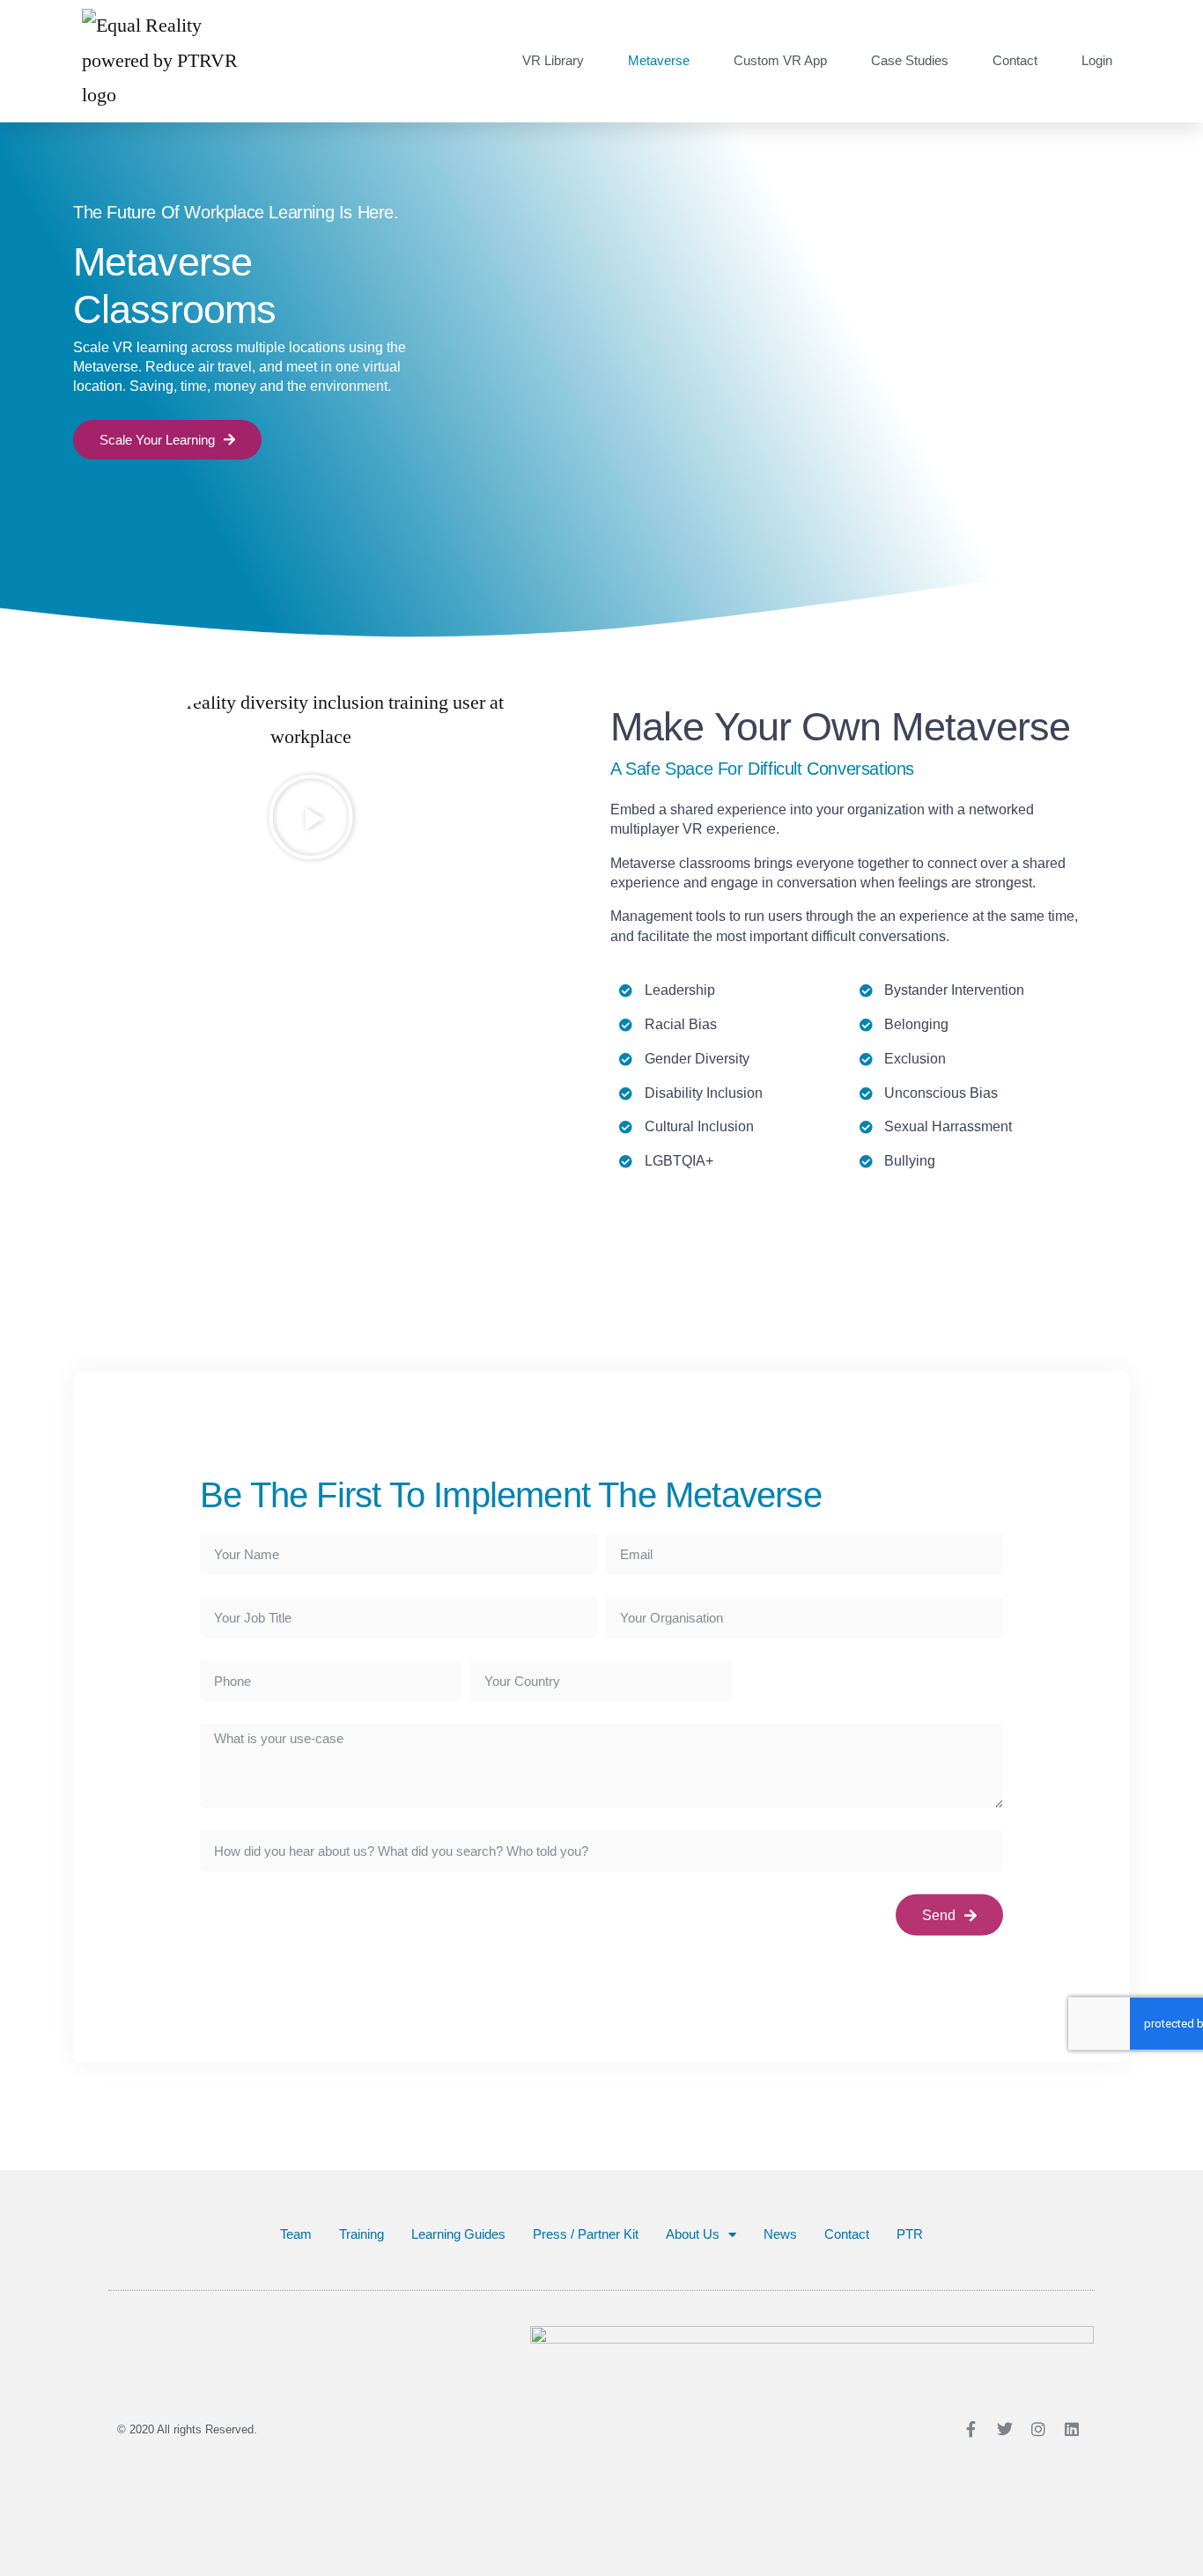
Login (1097, 60)
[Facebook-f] (971, 2429)
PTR (910, 2234)
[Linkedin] (1072, 2429)
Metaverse (659, 60)
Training (362, 2234)
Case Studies (910, 60)
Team (296, 2234)
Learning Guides (458, 2234)
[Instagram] (1038, 2429)
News (780, 2234)
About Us (693, 2234)
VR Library (553, 60)
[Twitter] (1005, 2429)
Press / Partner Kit (586, 2234)
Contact (1015, 60)
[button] (311, 817)
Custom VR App (780, 60)
